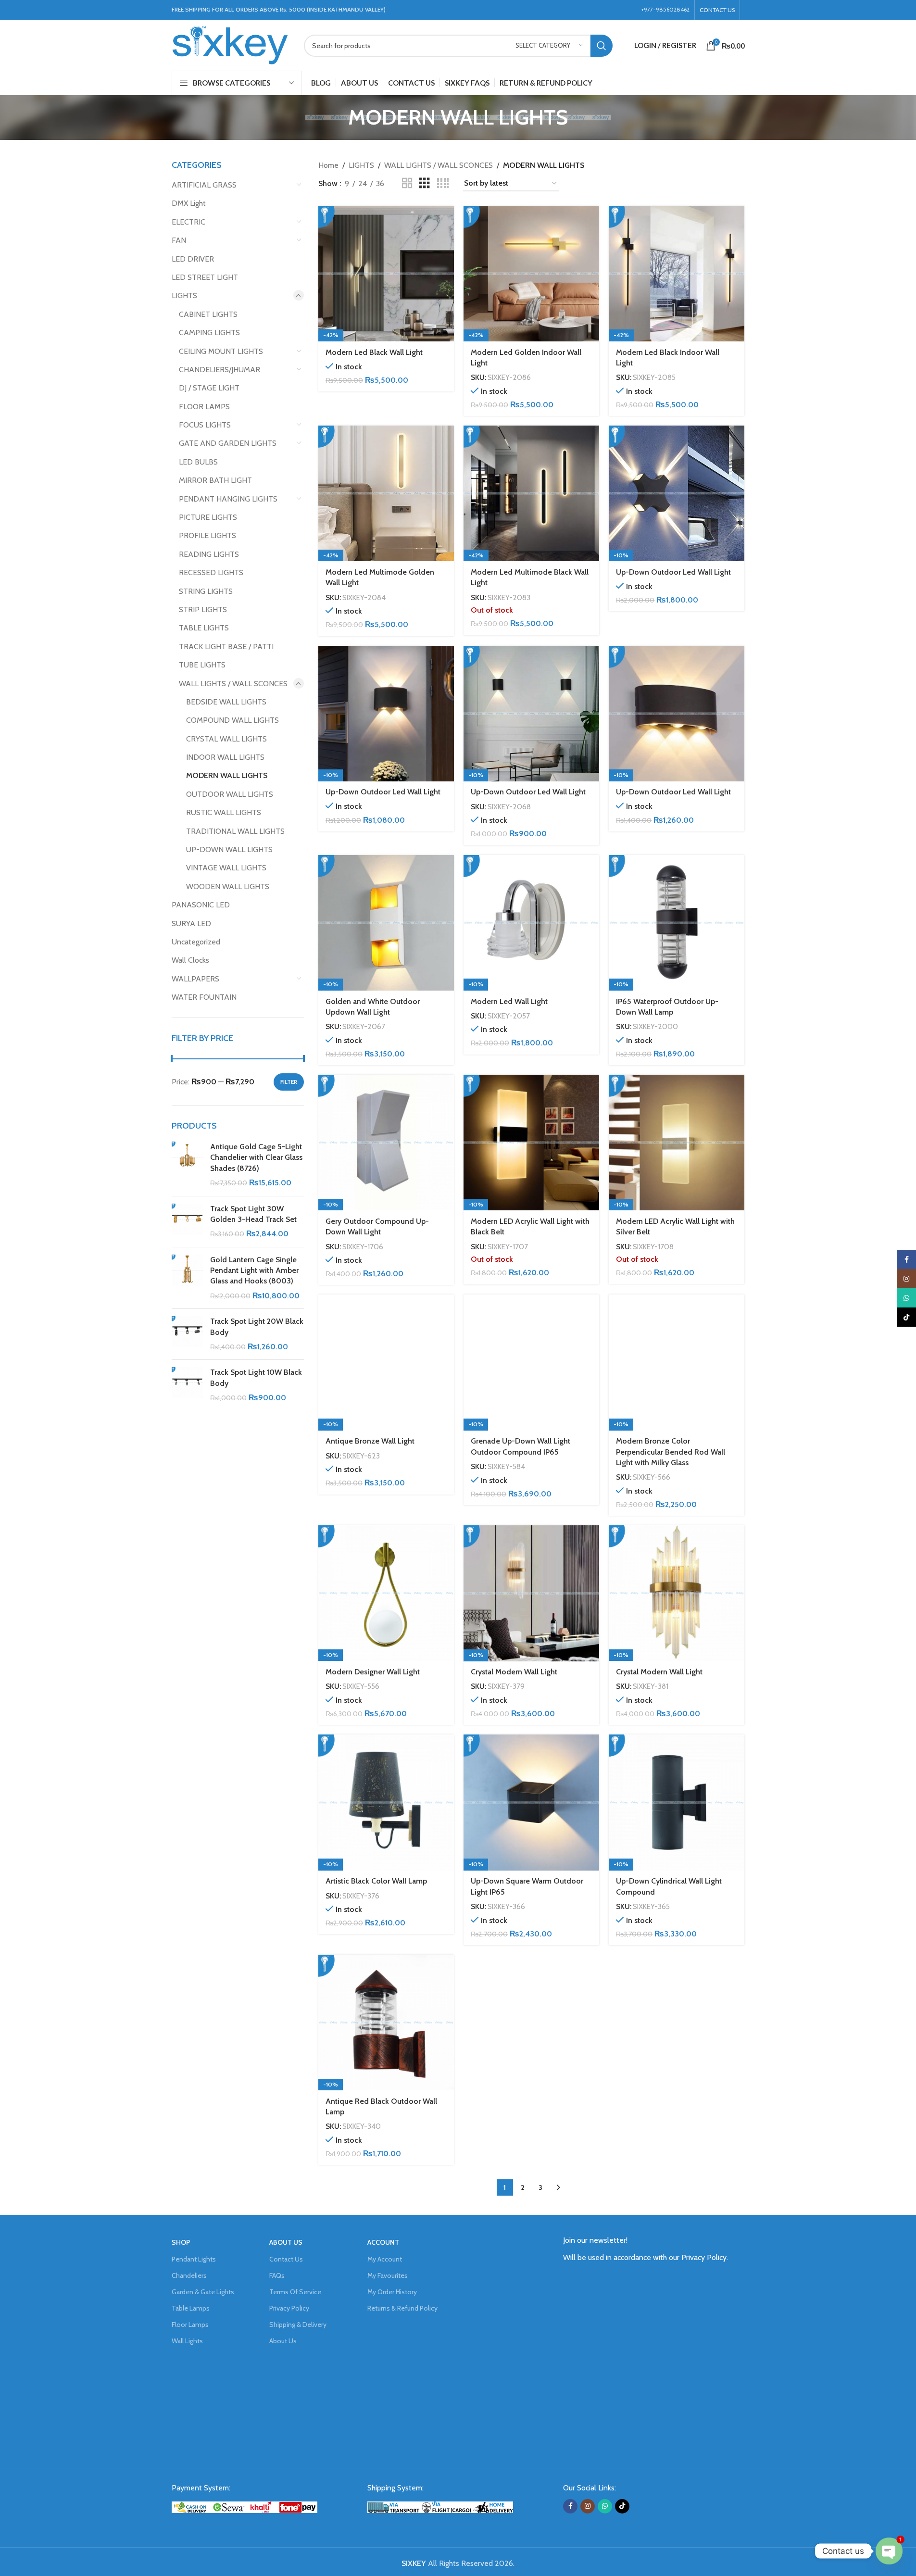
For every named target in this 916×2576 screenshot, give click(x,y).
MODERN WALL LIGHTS (227, 775)
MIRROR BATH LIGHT (215, 480)
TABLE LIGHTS (204, 628)
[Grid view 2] (407, 183)
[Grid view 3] (425, 183)
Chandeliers (189, 2275)
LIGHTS (184, 295)
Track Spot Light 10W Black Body (256, 1377)
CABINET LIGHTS (208, 314)
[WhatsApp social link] (605, 2506)
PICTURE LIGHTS (208, 517)
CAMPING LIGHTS (209, 333)
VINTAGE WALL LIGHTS (226, 868)
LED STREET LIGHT (205, 277)
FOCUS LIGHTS (205, 425)
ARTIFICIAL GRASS (204, 185)
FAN (179, 240)
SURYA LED (191, 924)
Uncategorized (196, 942)
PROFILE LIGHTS (207, 535)
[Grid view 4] (443, 183)
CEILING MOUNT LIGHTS (221, 351)
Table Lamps (191, 2308)
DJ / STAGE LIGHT (209, 388)
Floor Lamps (190, 2325)
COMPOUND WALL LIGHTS (232, 720)
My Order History (392, 2292)
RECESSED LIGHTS (211, 572)
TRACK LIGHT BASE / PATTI (226, 647)
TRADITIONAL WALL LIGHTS (235, 831)
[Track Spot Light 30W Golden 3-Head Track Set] (187, 1222)
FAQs (277, 2275)
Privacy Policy (289, 2308)
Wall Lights (187, 2341)
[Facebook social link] (570, 2506)
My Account (385, 2259)
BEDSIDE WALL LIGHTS (226, 702)
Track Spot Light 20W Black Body (257, 1326)
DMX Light (189, 203)
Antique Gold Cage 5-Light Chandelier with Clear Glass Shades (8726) (256, 1157)
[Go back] (336, 117)
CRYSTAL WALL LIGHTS (226, 739)
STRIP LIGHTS (203, 609)
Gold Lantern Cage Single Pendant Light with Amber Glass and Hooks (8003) (254, 1270)
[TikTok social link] (622, 2506)
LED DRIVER (193, 259)
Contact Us (286, 2259)
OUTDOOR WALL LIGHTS (230, 794)
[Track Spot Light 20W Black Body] (187, 1334)
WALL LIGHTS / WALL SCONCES (233, 684)
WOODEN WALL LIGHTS (228, 886)
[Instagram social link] (588, 2506)
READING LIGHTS (209, 554)
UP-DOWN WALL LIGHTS (229, 849)
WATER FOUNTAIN (204, 997)
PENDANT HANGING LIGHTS (228, 499)
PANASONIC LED (201, 905)
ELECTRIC (188, 222)
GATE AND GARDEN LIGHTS (228, 443)
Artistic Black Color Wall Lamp (376, 1881)
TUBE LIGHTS (202, 665)
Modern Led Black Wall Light (374, 352)
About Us (283, 2341)
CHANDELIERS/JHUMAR (220, 370)
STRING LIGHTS (206, 591)
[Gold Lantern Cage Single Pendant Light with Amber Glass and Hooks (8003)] (187, 1278)
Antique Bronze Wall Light (370, 1441)
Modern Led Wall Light (509, 1001)
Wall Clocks (190, 960)
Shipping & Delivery (298, 2325)
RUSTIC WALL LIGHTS (224, 812)
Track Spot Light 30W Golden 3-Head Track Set (253, 1214)
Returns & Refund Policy (402, 2308)
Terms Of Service (295, 2292)
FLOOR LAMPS (204, 407)
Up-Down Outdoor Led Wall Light (673, 572)
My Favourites (388, 2275)
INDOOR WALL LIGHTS (225, 757)
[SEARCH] (602, 46)
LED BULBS (198, 462)
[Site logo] (231, 44)
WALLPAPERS (195, 979)
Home (328, 165)
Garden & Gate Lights (203, 2292)
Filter (289, 1082)
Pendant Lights (194, 2259)
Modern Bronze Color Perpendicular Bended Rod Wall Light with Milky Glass (671, 1452)
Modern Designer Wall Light (373, 1672)
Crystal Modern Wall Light (514, 1672)
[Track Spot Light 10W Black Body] (187, 1385)
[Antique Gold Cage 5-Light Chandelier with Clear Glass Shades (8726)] (187, 1165)
